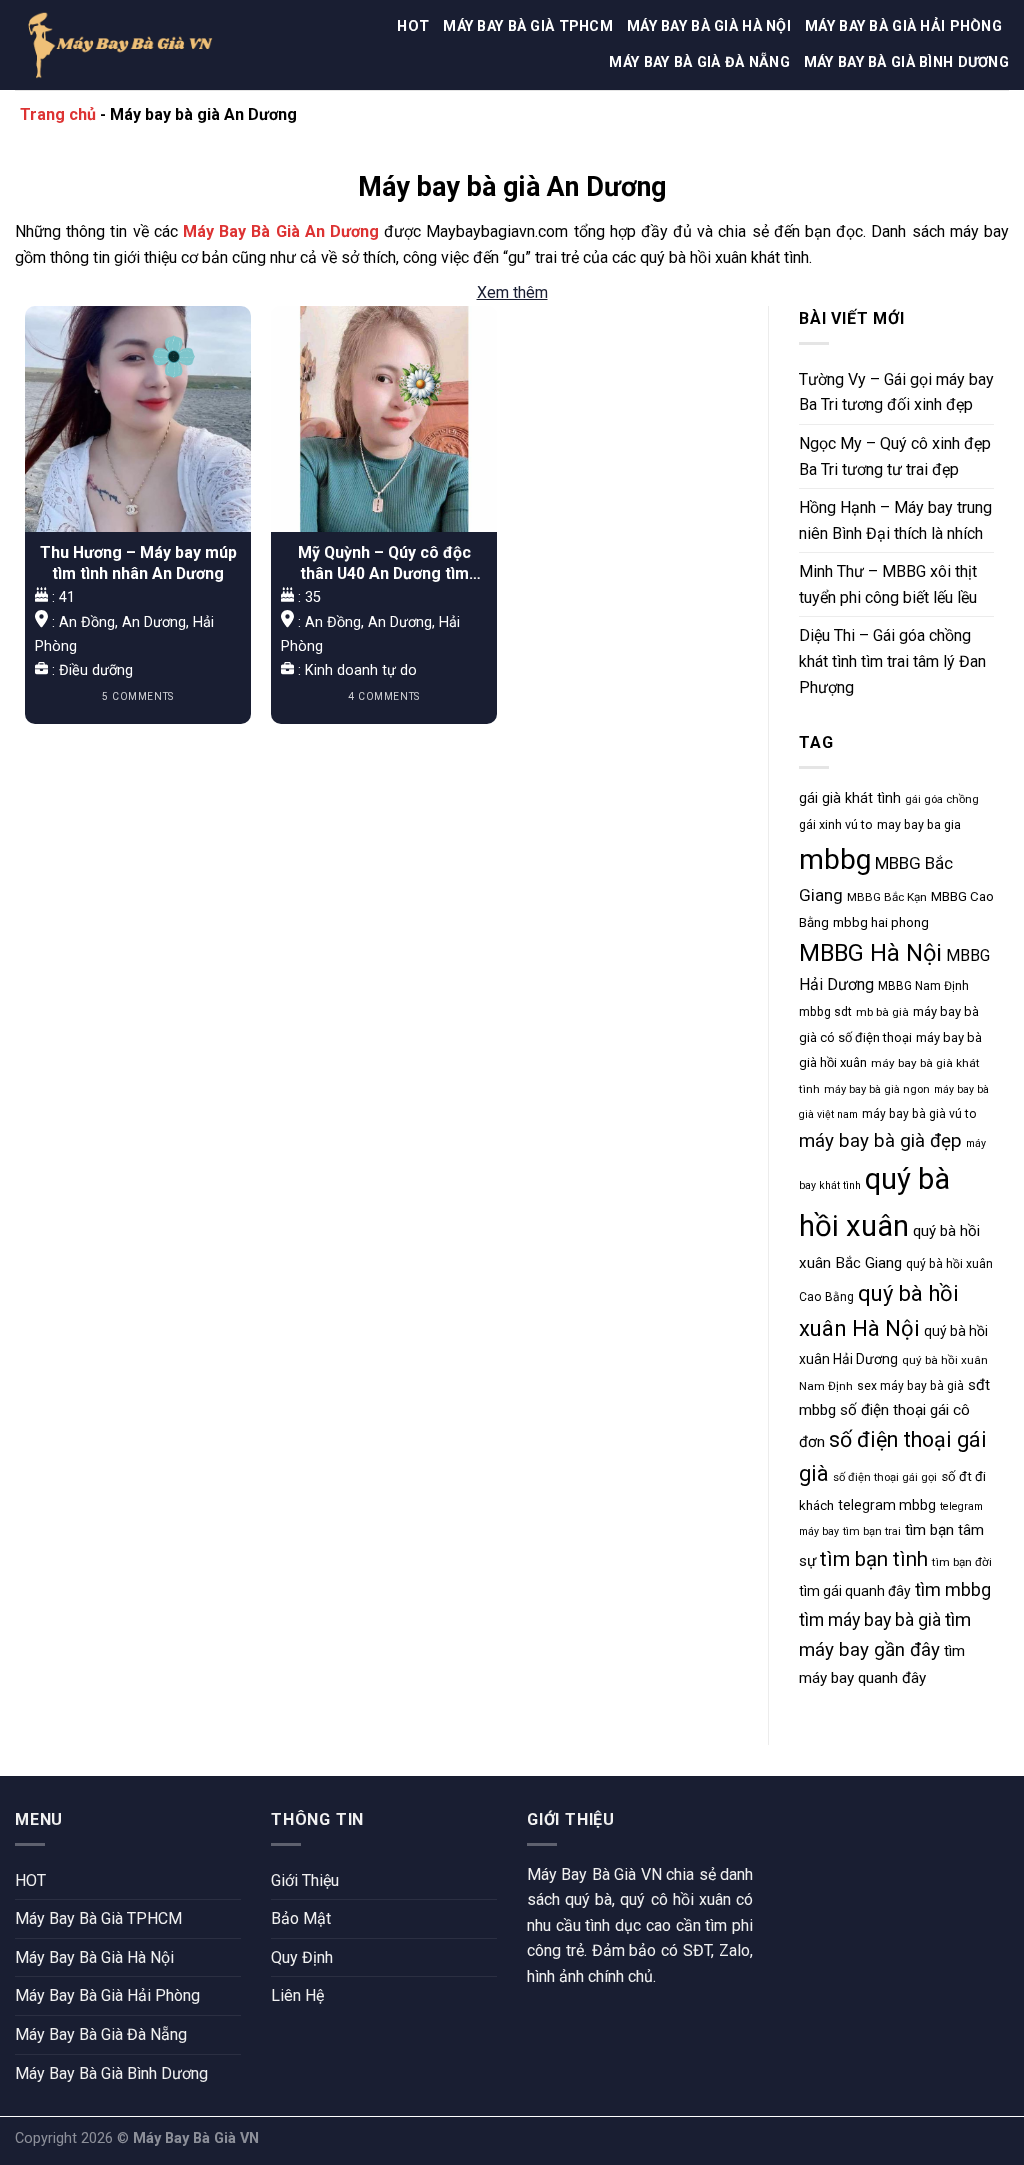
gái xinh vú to (836, 824)
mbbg (835, 859)
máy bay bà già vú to (919, 1114)
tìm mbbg (953, 1589)
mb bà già (882, 1012)
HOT (413, 26)
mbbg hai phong (881, 922)
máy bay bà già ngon (877, 1089)
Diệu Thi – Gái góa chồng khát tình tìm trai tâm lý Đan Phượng (892, 661)
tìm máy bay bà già (870, 1620)
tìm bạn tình (874, 1559)
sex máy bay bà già (910, 1386)
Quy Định (302, 1957)
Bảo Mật (301, 1918)
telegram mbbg (887, 1505)
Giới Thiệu (305, 1880)
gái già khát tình (850, 798)
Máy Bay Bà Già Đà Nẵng (699, 62)
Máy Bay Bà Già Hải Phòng (903, 26)
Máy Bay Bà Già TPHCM (528, 26)
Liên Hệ (297, 1995)
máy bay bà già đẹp (880, 1141)
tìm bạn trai (872, 1531)
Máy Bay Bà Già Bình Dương (906, 62)
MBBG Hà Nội (870, 953)
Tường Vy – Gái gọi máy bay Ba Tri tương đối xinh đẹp (896, 392)
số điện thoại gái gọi (885, 1477)
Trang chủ (58, 114)
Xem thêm (512, 292)
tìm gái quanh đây (855, 1591)
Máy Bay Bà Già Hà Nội (709, 26)
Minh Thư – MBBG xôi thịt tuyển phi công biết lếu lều (888, 584)
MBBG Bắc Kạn (887, 897)
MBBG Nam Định (923, 986)
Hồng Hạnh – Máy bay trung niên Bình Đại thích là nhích (895, 520)
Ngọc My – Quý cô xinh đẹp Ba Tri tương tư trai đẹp (895, 456)
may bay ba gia (919, 824)
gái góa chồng (942, 799)
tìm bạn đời (962, 1562)
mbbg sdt (825, 1012)
